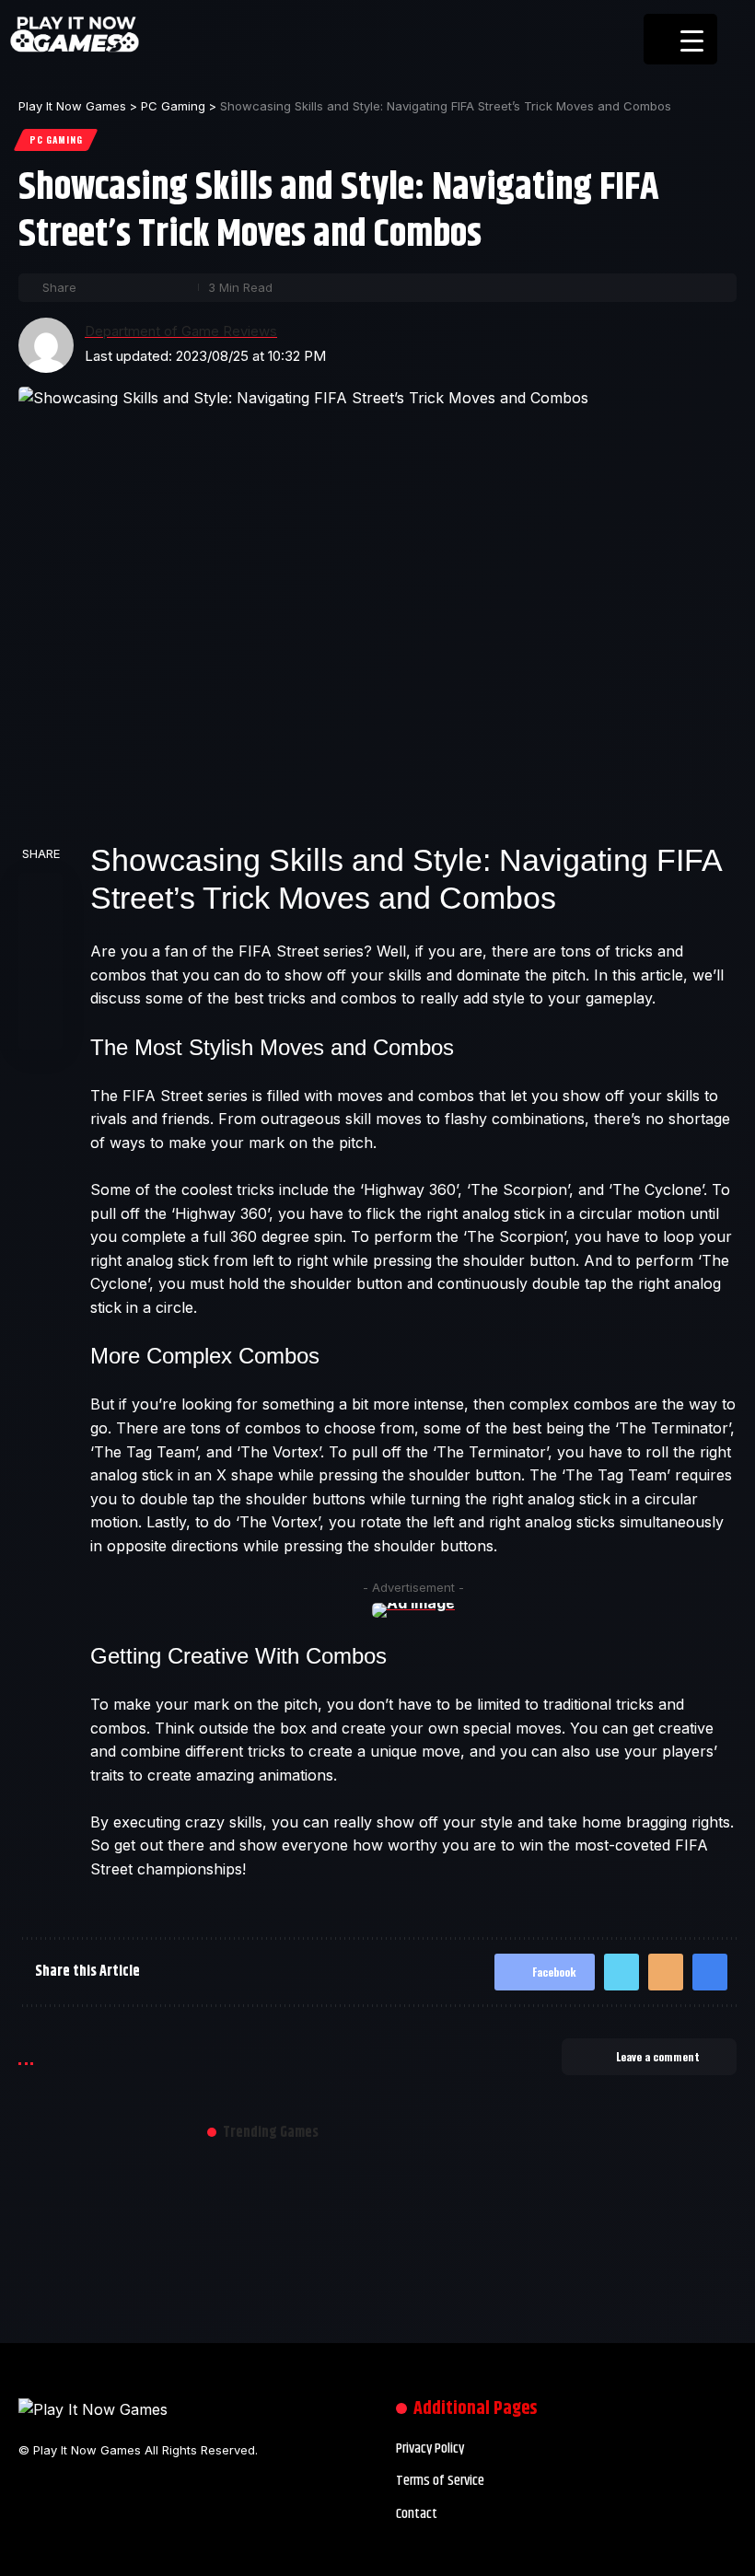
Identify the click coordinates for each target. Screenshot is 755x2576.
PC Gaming (56, 139)
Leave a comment (658, 2056)
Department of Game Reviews (181, 331)
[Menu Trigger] (680, 39)
